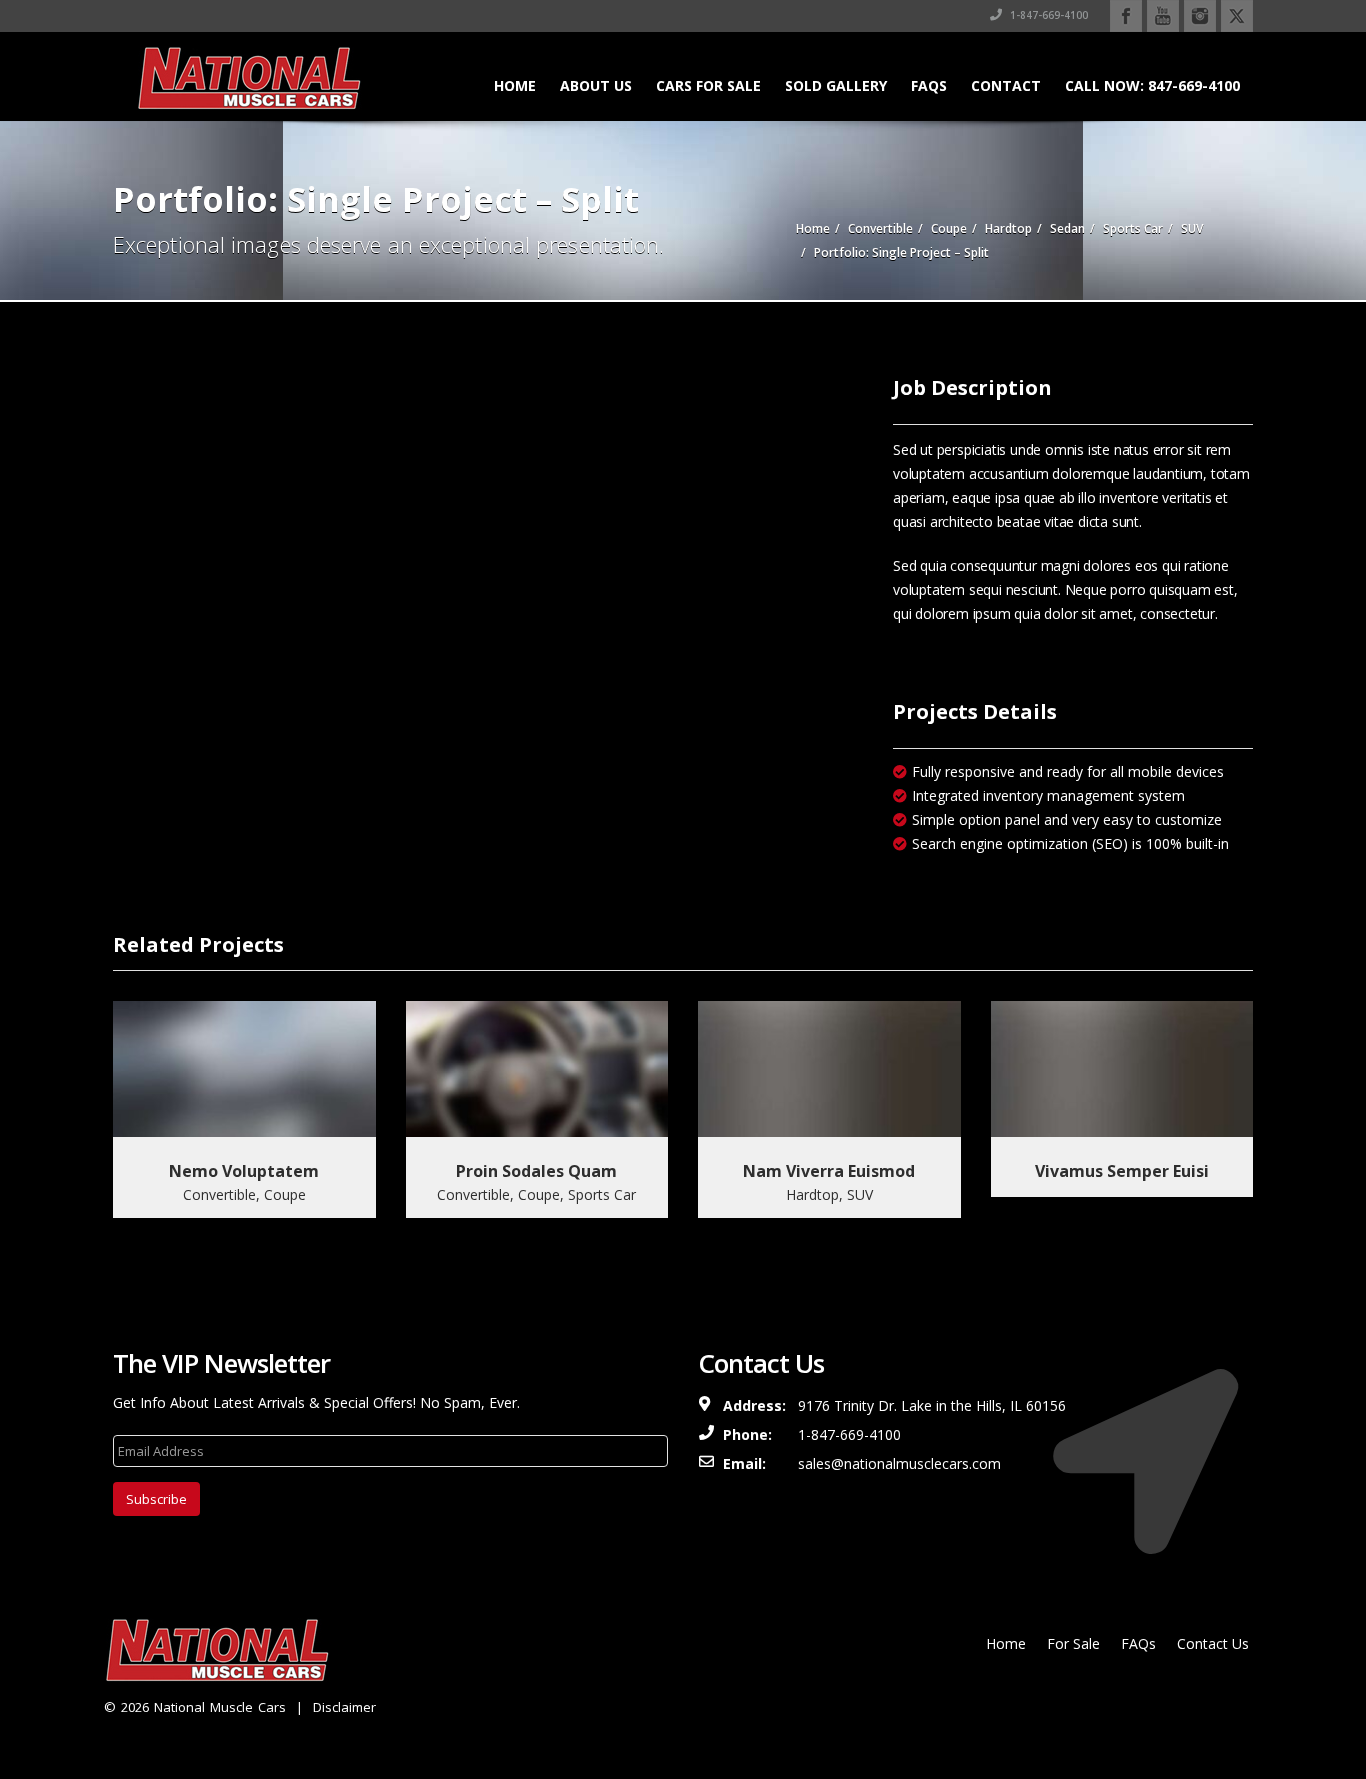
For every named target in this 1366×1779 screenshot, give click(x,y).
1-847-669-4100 (1047, 15)
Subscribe (156, 1499)
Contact (1006, 85)
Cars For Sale (708, 85)
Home (515, 85)
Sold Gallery (836, 85)
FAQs (929, 85)
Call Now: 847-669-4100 (1152, 85)
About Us (596, 85)
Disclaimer (344, 1707)
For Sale (1073, 1643)
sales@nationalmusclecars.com (899, 1463)
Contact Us (1213, 1643)
